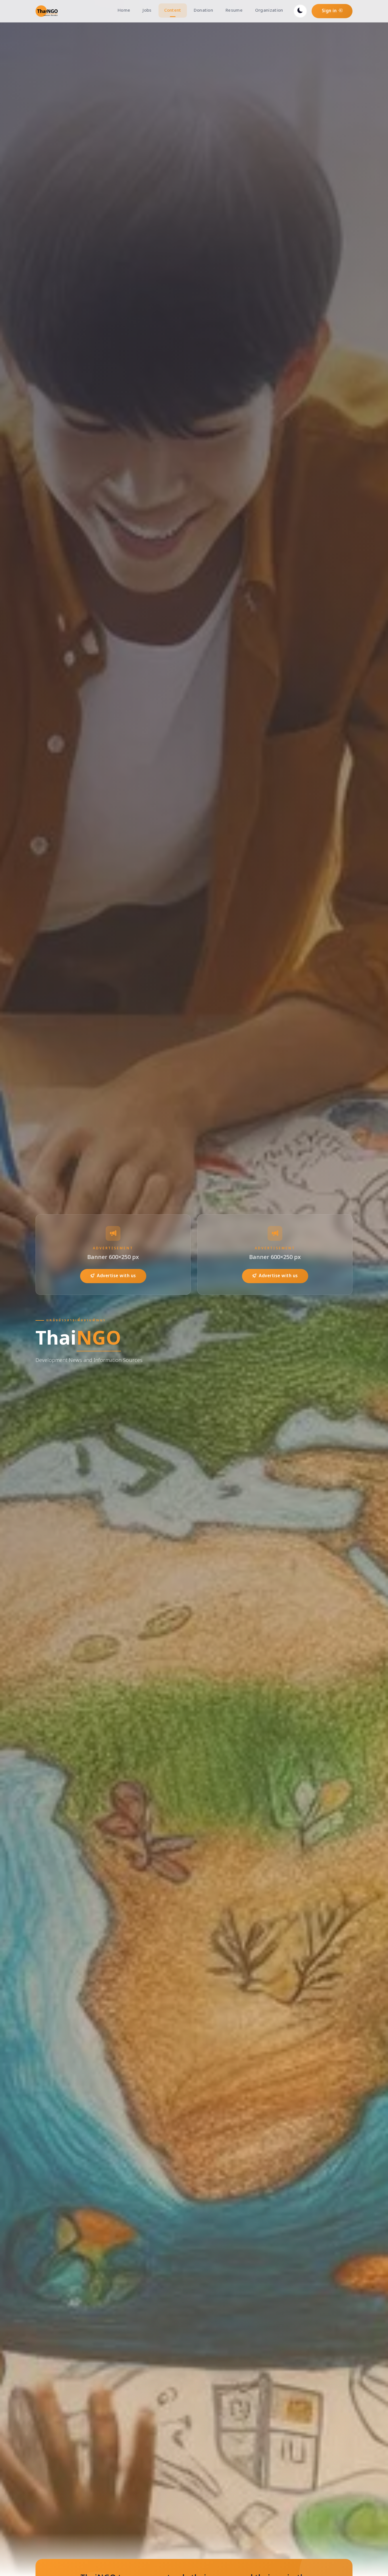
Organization (269, 10)
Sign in (330, 11)
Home (124, 10)
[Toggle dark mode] (300, 11)
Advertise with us (116, 1276)
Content (173, 10)
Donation (203, 10)
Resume (234, 10)
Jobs (147, 10)
